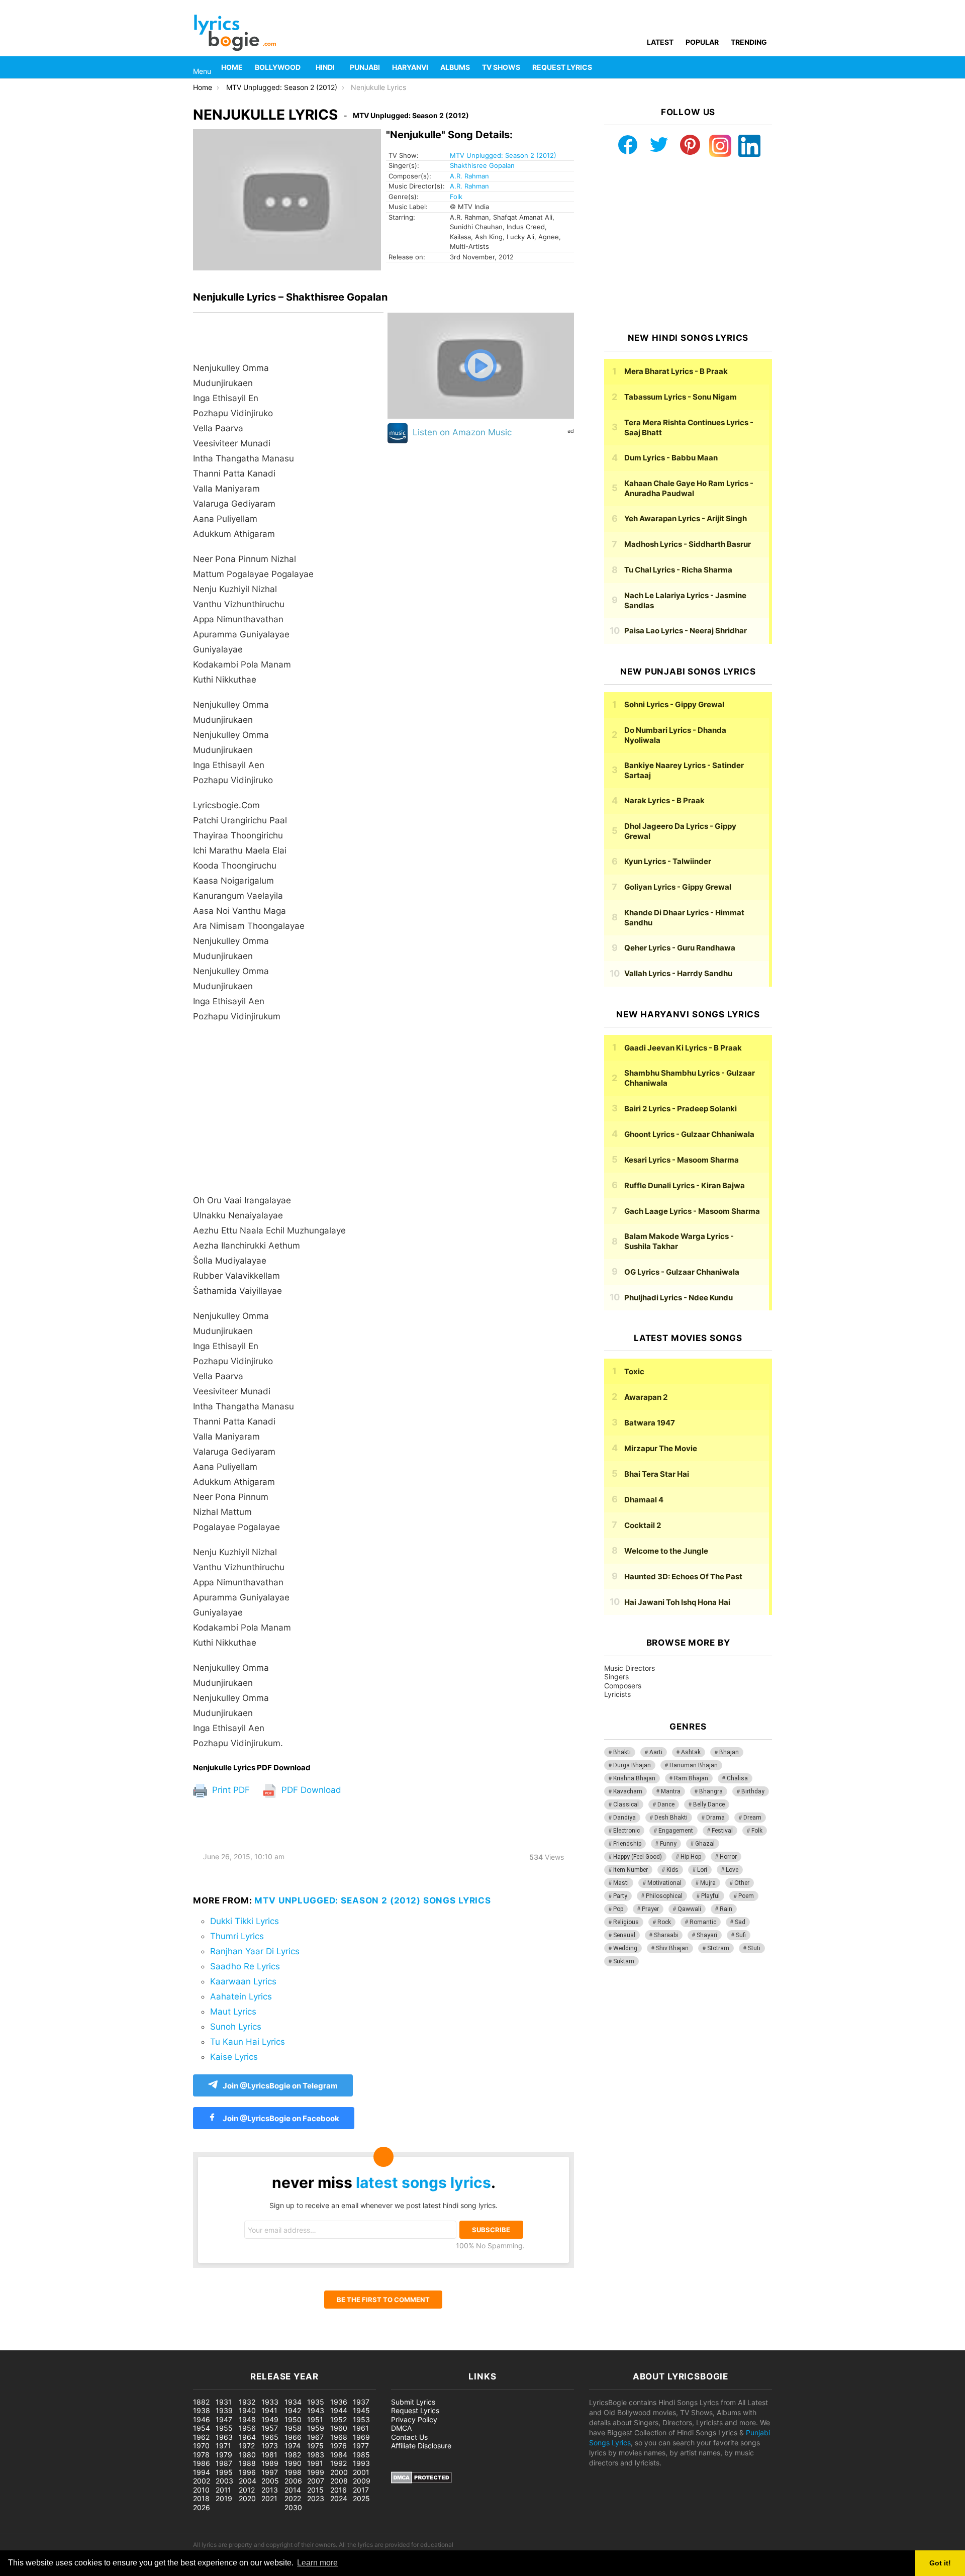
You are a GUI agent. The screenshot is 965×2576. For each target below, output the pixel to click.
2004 (248, 2481)
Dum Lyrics (671, 458)
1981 (269, 2455)
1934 (293, 2402)
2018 (201, 2498)
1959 (316, 2428)
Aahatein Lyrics (241, 1996)
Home (232, 67)
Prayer (650, 1909)
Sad (740, 1922)
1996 (247, 2472)
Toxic (634, 1371)
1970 (201, 2446)
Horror (728, 1857)
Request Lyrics (562, 67)
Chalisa (737, 1778)
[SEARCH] (766, 67)
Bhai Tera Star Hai (657, 1474)
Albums (455, 67)
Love (732, 1870)
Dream (752, 1818)
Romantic (703, 1922)
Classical (626, 1804)
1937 (361, 2402)
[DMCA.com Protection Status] (421, 2481)
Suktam (624, 1961)
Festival (722, 1831)
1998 (293, 2472)
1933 (270, 2402)
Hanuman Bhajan (694, 1765)
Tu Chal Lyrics (678, 570)
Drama (715, 1818)
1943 (316, 2410)
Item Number (631, 1870)
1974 (293, 2446)
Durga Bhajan (632, 1765)
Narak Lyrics (664, 800)
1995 (224, 2472)
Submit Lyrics (413, 2402)
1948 (247, 2419)
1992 (339, 2463)
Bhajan (729, 1752)
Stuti (754, 1948)
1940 (247, 2410)
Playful (710, 1896)
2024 (339, 2498)
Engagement (676, 1831)
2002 (202, 2481)
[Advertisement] (288, 1113)
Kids (672, 1870)
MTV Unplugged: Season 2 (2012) (503, 155)
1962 (201, 2437)
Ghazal (705, 1844)
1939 (224, 2410)
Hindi (325, 67)
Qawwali (689, 1909)
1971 (223, 2446)
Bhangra (711, 1791)
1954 (202, 2428)
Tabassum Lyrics (681, 397)
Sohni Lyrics (674, 704)
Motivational (664, 1883)
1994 (202, 2472)
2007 (316, 2481)
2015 (315, 2490)
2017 (361, 2490)
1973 (270, 2446)
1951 (315, 2419)
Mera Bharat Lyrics (676, 371)
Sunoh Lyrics (236, 2027)
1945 (361, 2410)
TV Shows (501, 67)
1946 (202, 2419)
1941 (269, 2410)
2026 (202, 2507)
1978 (201, 2455)
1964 (247, 2437)
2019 (224, 2498)
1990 (293, 2463)
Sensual (624, 1935)
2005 (270, 2481)
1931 (224, 2402)
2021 (269, 2498)
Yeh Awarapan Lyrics (686, 518)
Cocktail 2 (643, 1525)
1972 (247, 2446)
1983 (316, 2455)
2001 (361, 2472)
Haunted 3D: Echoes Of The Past (683, 1577)
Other (742, 1883)
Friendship (627, 1844)
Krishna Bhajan (634, 1778)
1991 (315, 2463)
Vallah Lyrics (678, 973)
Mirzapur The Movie (661, 1448)
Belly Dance (709, 1804)
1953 (361, 2419)
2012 (247, 2490)
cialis (49, 2345)
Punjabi (365, 67)
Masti (621, 1883)
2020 (247, 2498)
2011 (223, 2490)
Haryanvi (410, 67)
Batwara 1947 (650, 1423)
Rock (664, 1922)
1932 (247, 2402)
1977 (361, 2446)
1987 (224, 2463)
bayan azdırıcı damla (93, 2345)
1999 (316, 2472)
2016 (339, 2490)
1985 (361, 2455)
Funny (668, 1844)
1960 (339, 2428)
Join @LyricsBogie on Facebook (280, 2118)
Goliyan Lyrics (678, 887)
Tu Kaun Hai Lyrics (248, 2042)
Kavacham (628, 1791)
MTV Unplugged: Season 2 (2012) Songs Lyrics (373, 1900)
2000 (339, 2472)
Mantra (671, 1791)
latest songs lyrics (423, 2182)
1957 (270, 2428)
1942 (293, 2410)
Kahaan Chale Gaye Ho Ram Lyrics (689, 488)
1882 (201, 2402)
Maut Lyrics (233, 2012)
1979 (224, 2455)
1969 (361, 2437)
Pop (618, 1909)
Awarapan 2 (646, 1397)
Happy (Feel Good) (638, 1857)
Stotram (718, 1948)
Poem (746, 1896)
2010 (201, 2490)
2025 (361, 2498)
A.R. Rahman (469, 176)
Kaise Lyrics (234, 2057)
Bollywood (278, 67)
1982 (293, 2455)
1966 (293, 2437)
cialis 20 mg (20, 2345)
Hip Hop (691, 1857)
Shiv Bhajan (672, 1948)
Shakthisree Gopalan (482, 165)
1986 (202, 2463)
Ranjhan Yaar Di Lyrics (255, 1951)
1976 (339, 2446)
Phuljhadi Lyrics (679, 1298)
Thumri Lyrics (237, 1936)
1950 (293, 2419)
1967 (315, 2437)
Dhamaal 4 (644, 1500)
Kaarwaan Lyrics (243, 1981)
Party (620, 1896)
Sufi (741, 1935)
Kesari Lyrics (682, 1160)
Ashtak (691, 1752)
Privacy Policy (414, 2419)
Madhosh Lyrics (688, 544)
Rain (726, 1909)
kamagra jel (178, 2345)
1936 (339, 2402)
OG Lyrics (682, 1272)
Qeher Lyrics (680, 948)
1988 (247, 2463)
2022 (293, 2498)
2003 (224, 2481)
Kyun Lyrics (668, 861)
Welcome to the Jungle (666, 1551)
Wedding (625, 1948)
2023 (316, 2498)
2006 (293, 2481)
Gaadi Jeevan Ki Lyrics (683, 1048)
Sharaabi (666, 1935)
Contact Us (409, 2437)
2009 (362, 2481)
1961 (361, 2428)
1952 (339, 2419)
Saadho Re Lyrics (245, 1966)
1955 (224, 2428)
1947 (224, 2419)
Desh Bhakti (671, 1818)
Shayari (707, 1935)
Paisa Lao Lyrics (686, 631)
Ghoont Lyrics (689, 1134)
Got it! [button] (940, 2563)
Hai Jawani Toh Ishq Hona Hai (677, 1602)
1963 (224, 2437)
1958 (293, 2428)
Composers (623, 1686)
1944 (339, 2410)
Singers (616, 1677)
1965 (270, 2437)
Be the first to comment (383, 2300)
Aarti (656, 1752)
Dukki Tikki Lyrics (245, 1921)
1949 (270, 2419)
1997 (270, 2472)
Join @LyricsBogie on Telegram (280, 2086)
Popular (702, 42)
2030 (293, 2507)
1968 (339, 2437)
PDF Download (310, 1790)
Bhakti (622, 1752)
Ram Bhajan (691, 1778)
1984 (339, 2455)
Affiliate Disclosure (421, 2446)
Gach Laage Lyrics (692, 1211)
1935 (316, 2402)
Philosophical (664, 1896)
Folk (456, 197)
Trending (749, 42)
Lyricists (617, 1694)
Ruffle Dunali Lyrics (685, 1185)
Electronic (626, 1831)
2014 (293, 2490)
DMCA (401, 2428)
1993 (361, 2463)
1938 (202, 2410)
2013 (270, 2490)
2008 (339, 2481)
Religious (626, 1922)
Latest (660, 42)
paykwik (143, 2345)
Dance (666, 1804)
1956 (247, 2428)
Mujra (708, 1883)
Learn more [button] (317, 2563)
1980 (247, 2455)
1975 (315, 2446)
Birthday (753, 1791)
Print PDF (230, 1790)
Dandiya (624, 1818)
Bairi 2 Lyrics (681, 1109)
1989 (270, 2463)
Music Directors (630, 1668)
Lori (702, 1870)
